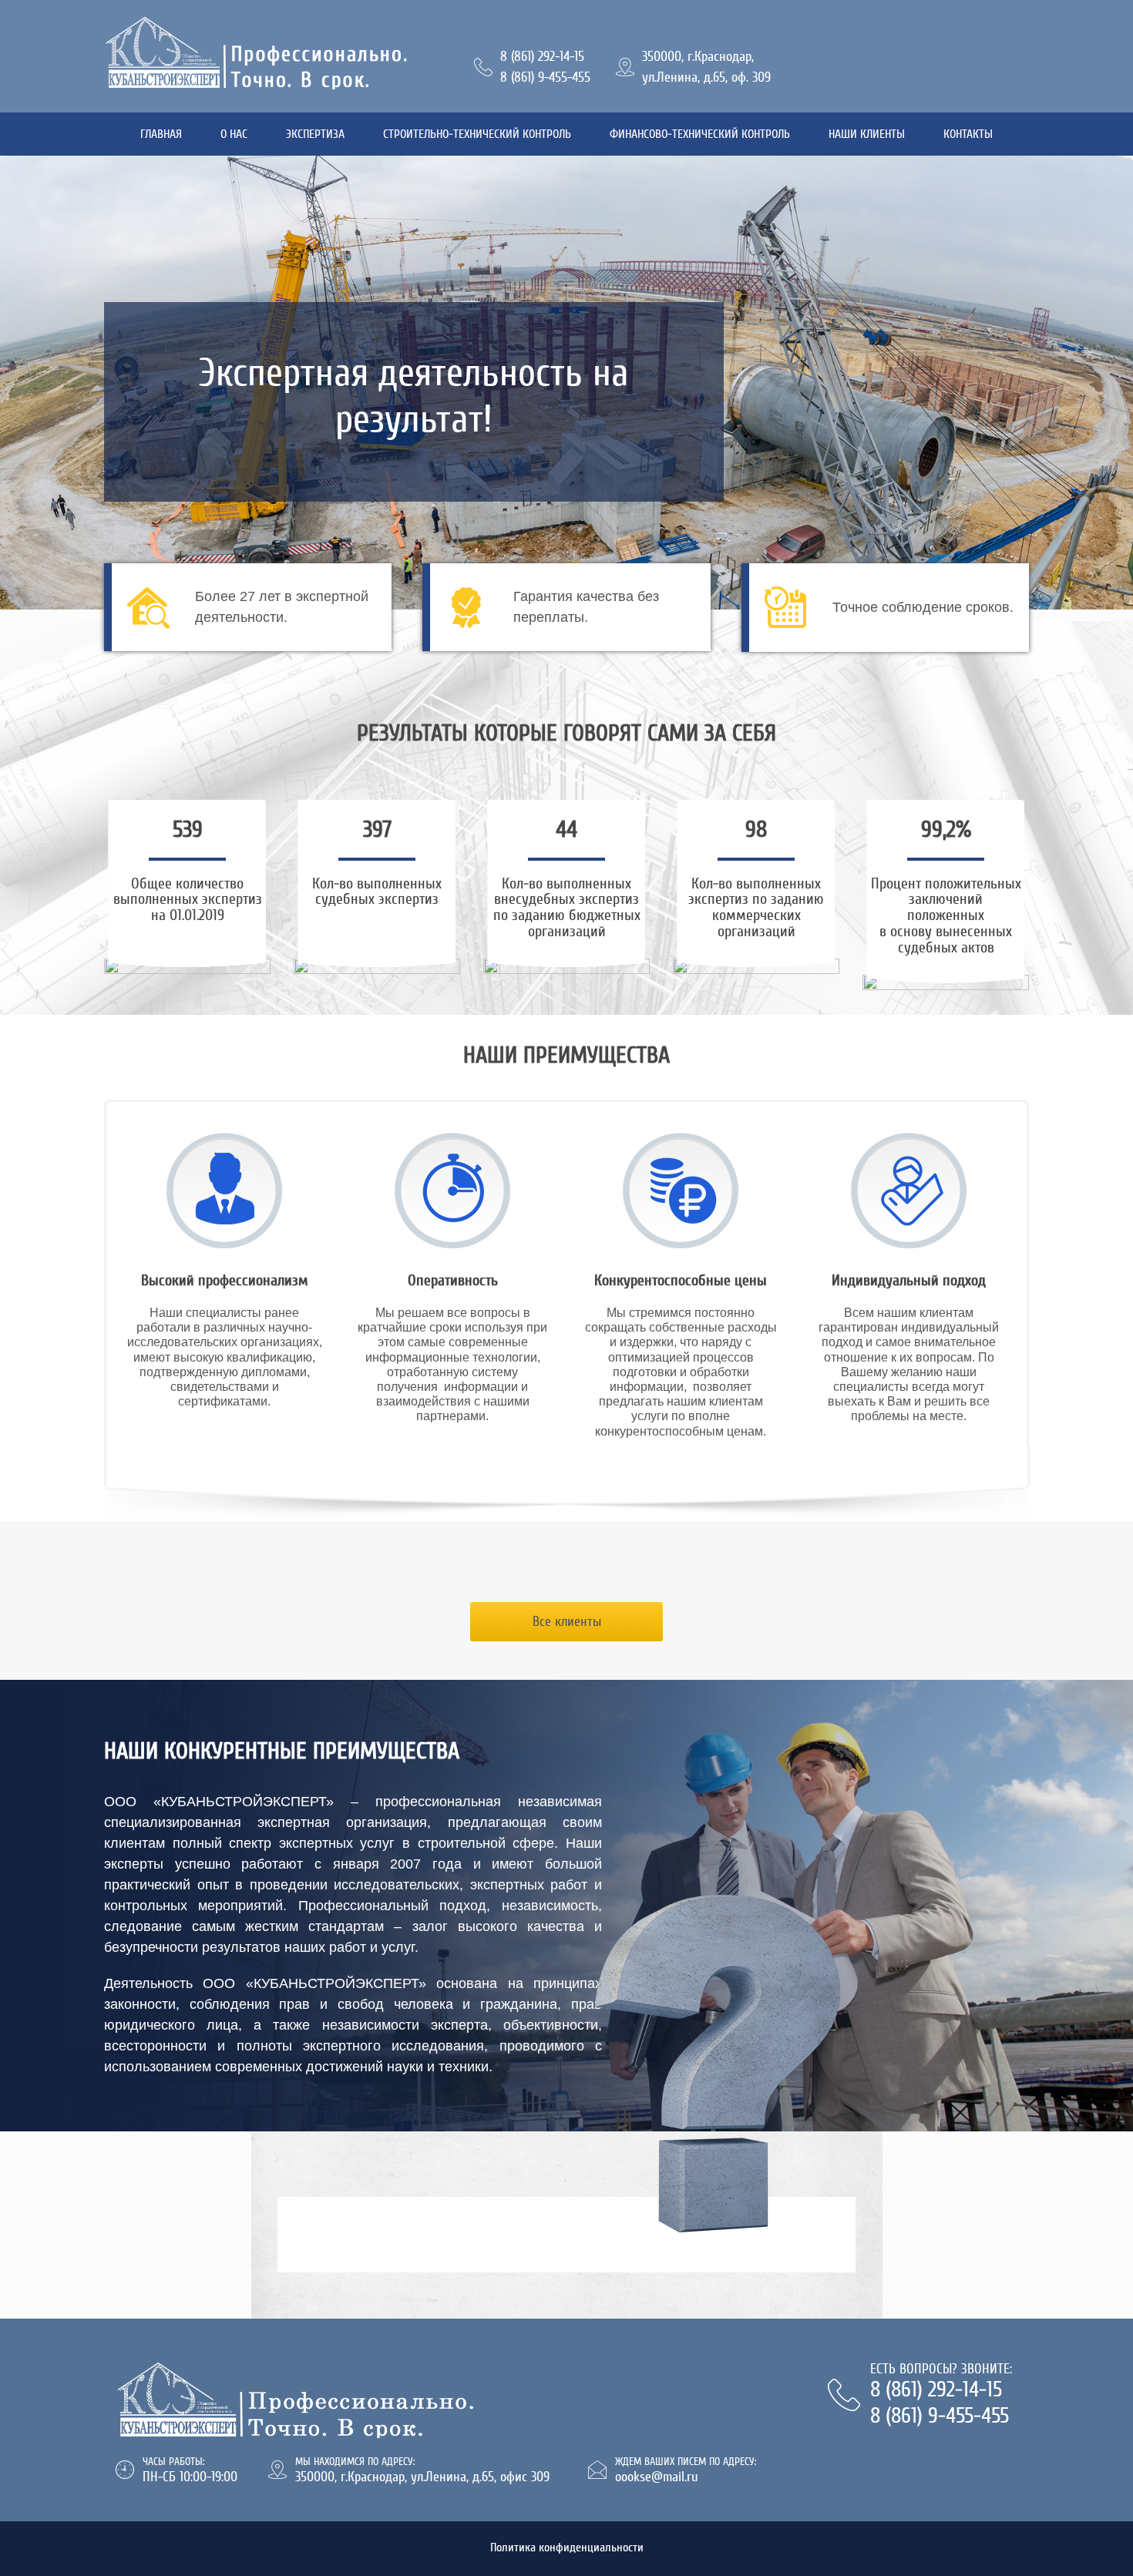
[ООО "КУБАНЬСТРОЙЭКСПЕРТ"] (277, 52)
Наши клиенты (867, 134)
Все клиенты (567, 1621)
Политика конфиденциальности (567, 2547)
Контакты (968, 134)
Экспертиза (315, 134)
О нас (234, 134)
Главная (161, 134)
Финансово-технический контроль (700, 134)
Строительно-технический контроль (477, 134)
